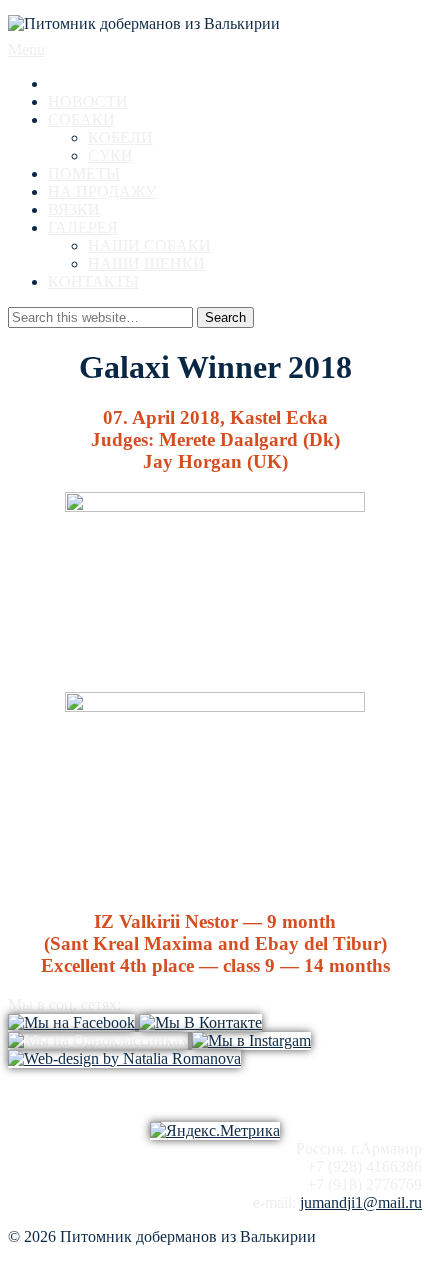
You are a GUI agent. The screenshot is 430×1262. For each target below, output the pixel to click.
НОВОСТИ (88, 101)
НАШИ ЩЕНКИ (146, 263)
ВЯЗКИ (74, 209)
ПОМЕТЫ (84, 173)
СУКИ (110, 155)
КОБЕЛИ (120, 137)
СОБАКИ (81, 119)
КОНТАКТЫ (93, 281)
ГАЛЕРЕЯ (83, 227)
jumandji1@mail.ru (361, 1202)
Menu (26, 49)
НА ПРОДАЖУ (102, 191)
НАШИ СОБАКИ (149, 245)
